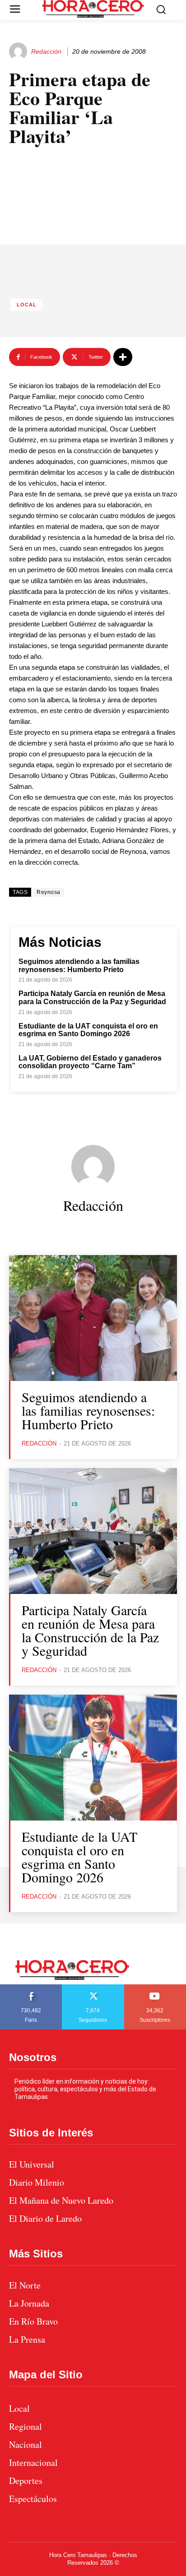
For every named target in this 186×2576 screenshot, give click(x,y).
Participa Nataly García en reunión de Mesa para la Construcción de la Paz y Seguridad (93, 998)
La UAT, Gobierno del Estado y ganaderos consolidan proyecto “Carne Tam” (90, 1062)
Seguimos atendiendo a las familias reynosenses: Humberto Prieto (79, 966)
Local (27, 305)
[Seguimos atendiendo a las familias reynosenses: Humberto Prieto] (93, 1318)
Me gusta (31, 1988)
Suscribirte (156, 1988)
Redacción (46, 51)
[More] (123, 357)
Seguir (93, 1988)
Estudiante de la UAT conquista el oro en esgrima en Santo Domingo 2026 (88, 1030)
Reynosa (49, 892)
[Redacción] (19, 51)
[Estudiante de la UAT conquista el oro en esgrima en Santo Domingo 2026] (93, 1758)
